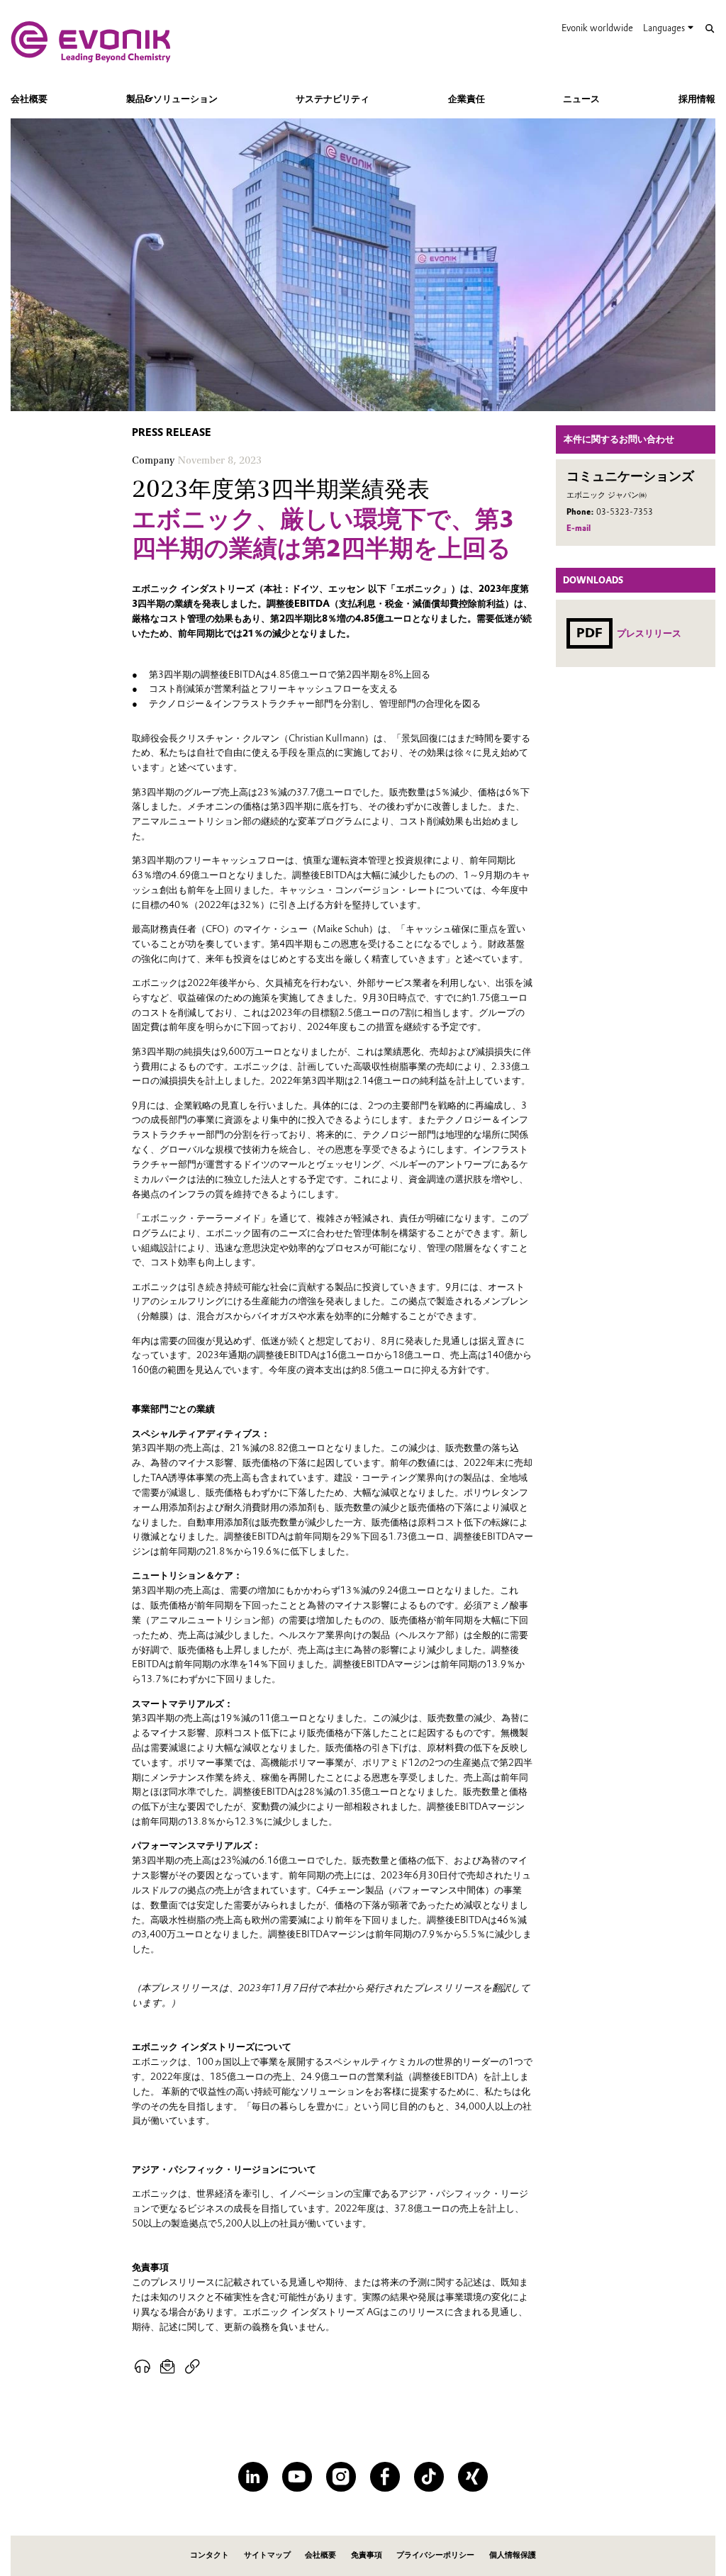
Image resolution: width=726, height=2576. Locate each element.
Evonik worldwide (597, 28)
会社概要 (29, 99)
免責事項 (367, 2555)
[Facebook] (385, 2476)
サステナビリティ (333, 99)
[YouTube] (297, 2476)
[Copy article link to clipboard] (192, 2367)
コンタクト (210, 2555)
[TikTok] (429, 2476)
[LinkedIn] (253, 2476)
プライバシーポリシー (435, 2555)
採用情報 (697, 99)
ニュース (581, 99)
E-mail (579, 528)
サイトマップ (267, 2555)
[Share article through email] (168, 2367)
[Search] (709, 29)
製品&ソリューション (172, 99)
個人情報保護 (513, 2555)
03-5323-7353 (625, 512)
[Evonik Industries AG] (91, 42)
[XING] (473, 2476)
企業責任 (467, 99)
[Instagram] (341, 2476)
